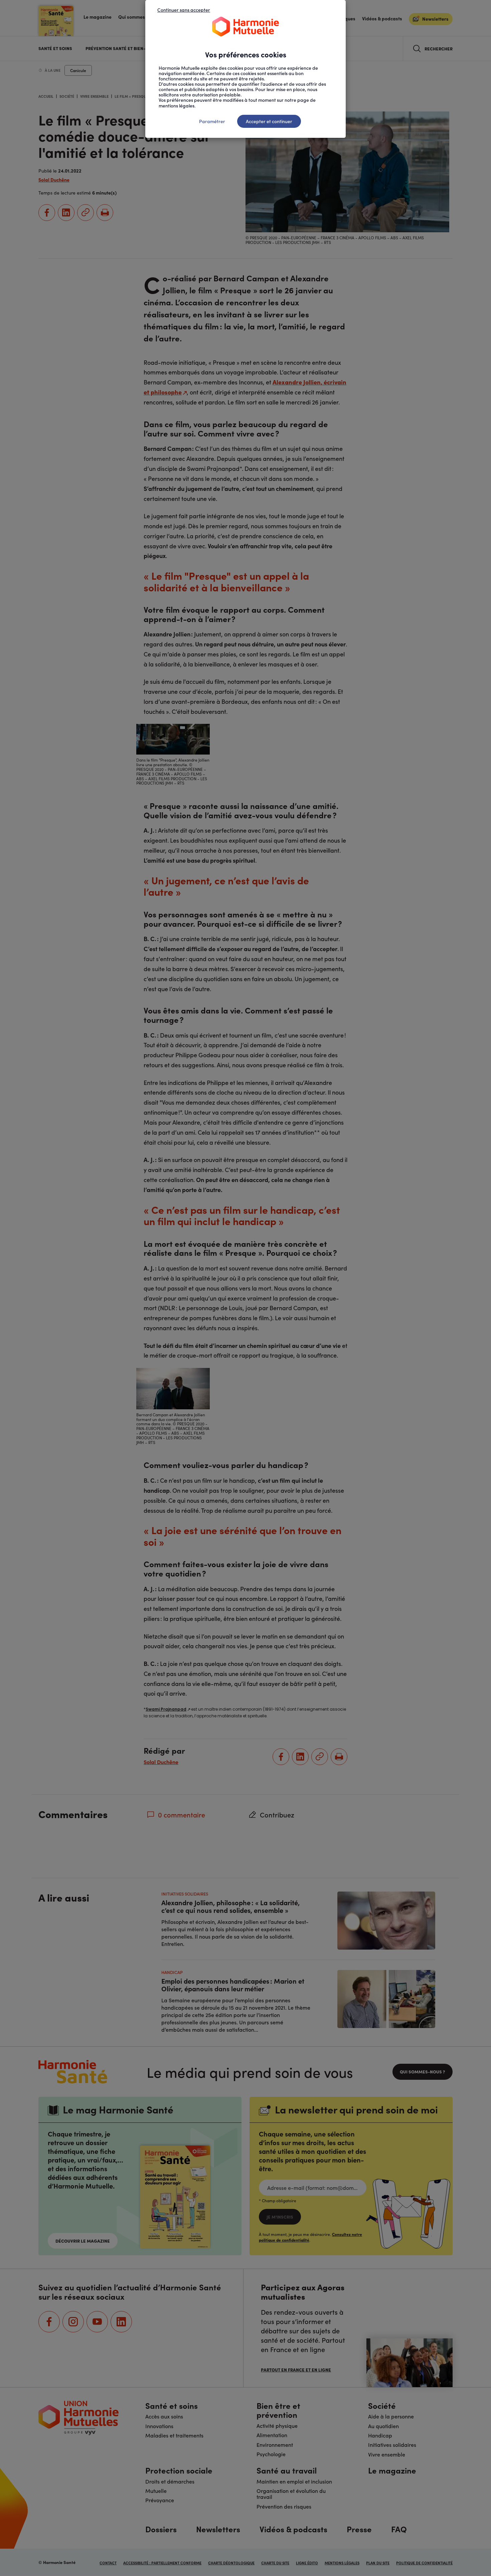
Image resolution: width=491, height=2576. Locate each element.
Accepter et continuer (269, 121)
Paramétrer (212, 121)
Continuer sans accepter (184, 10)
